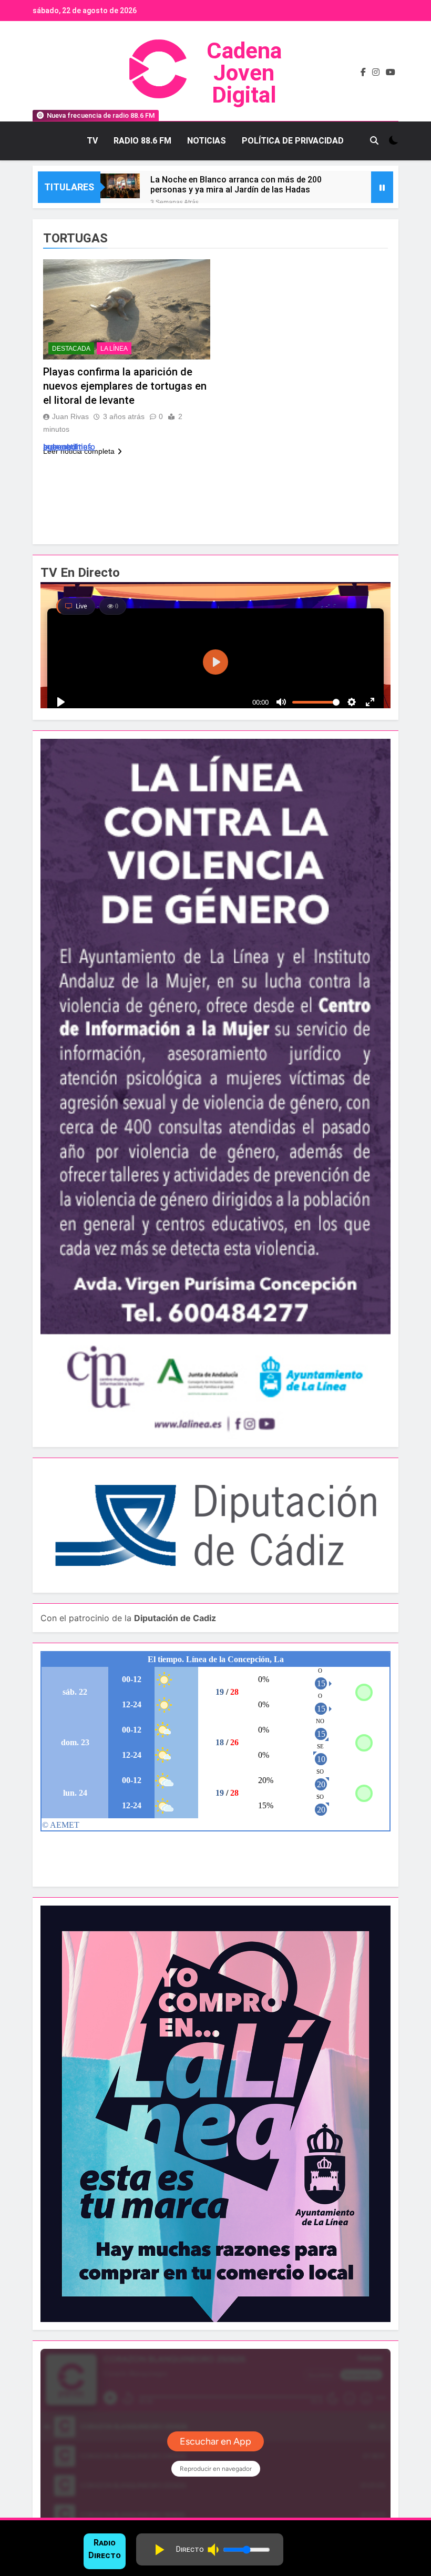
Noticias (207, 141)
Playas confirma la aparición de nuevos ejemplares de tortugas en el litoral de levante (125, 386)
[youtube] (391, 73)
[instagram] (376, 73)
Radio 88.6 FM (142, 141)
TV (92, 141)
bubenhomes (68, 447)
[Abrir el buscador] (374, 140)
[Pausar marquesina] (382, 187)
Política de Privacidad (293, 141)
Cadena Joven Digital (244, 73)
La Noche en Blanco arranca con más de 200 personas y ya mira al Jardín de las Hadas (236, 185)
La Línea (114, 349)
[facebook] (363, 73)
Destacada (71, 349)
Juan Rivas (70, 416)
